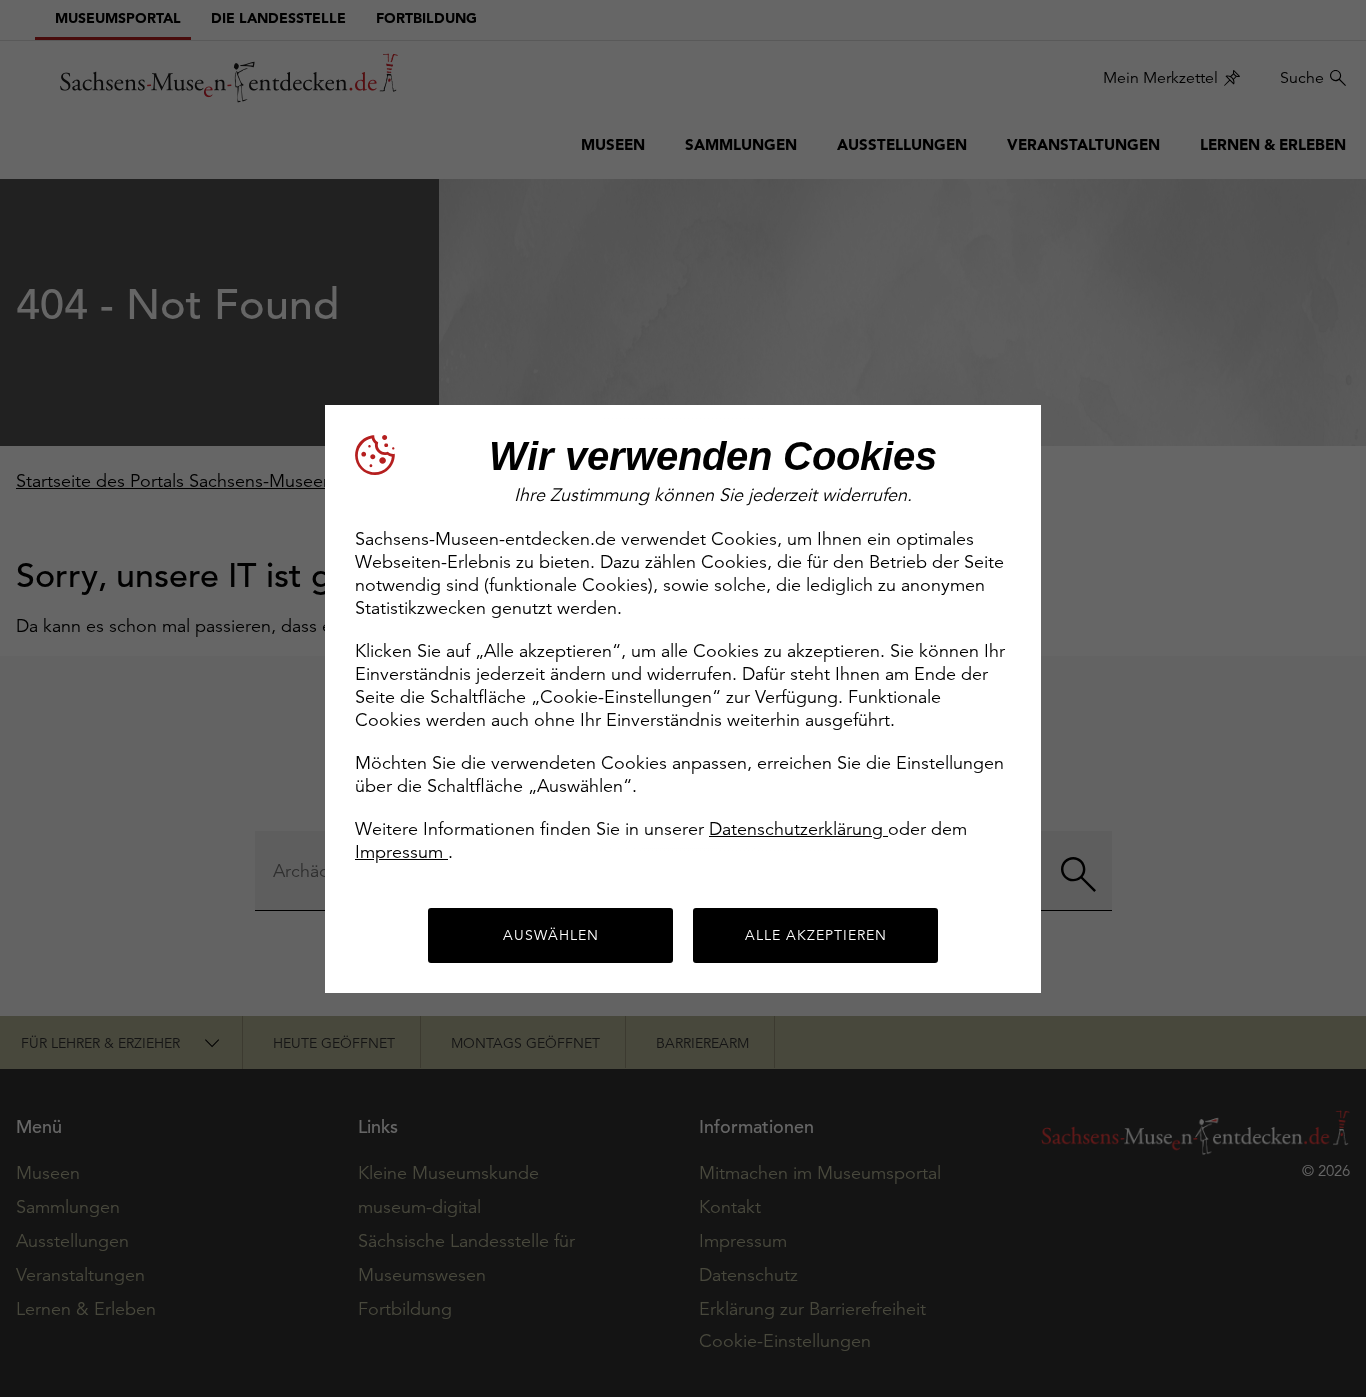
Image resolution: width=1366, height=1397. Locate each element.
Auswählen (551, 935)
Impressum (401, 851)
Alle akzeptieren (816, 935)
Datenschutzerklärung (798, 828)
